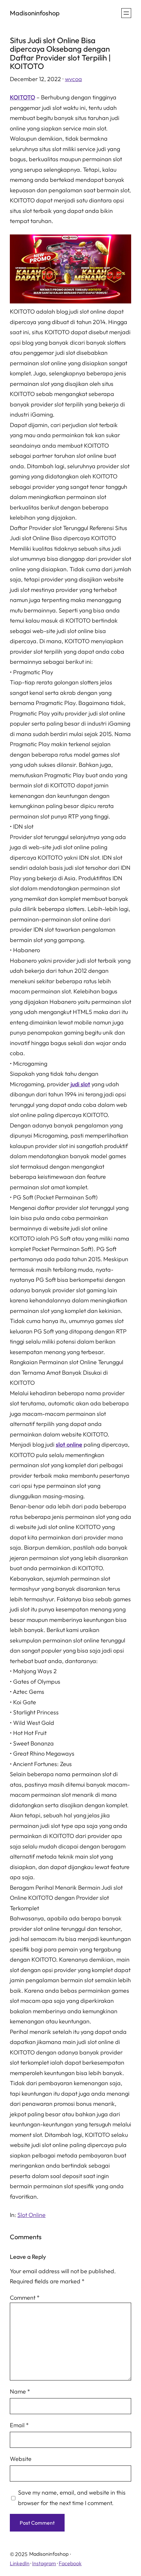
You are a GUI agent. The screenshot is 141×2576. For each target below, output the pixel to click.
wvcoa (73, 79)
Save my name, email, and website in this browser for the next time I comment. (72, 2498)
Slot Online (31, 2215)
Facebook (70, 2563)
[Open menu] (126, 13)
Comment (25, 2298)
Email (19, 2425)
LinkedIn (20, 2563)
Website (21, 2459)
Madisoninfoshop (35, 13)
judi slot (80, 1084)
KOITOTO (22, 97)
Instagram (44, 2563)
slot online (69, 1444)
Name (20, 2391)
